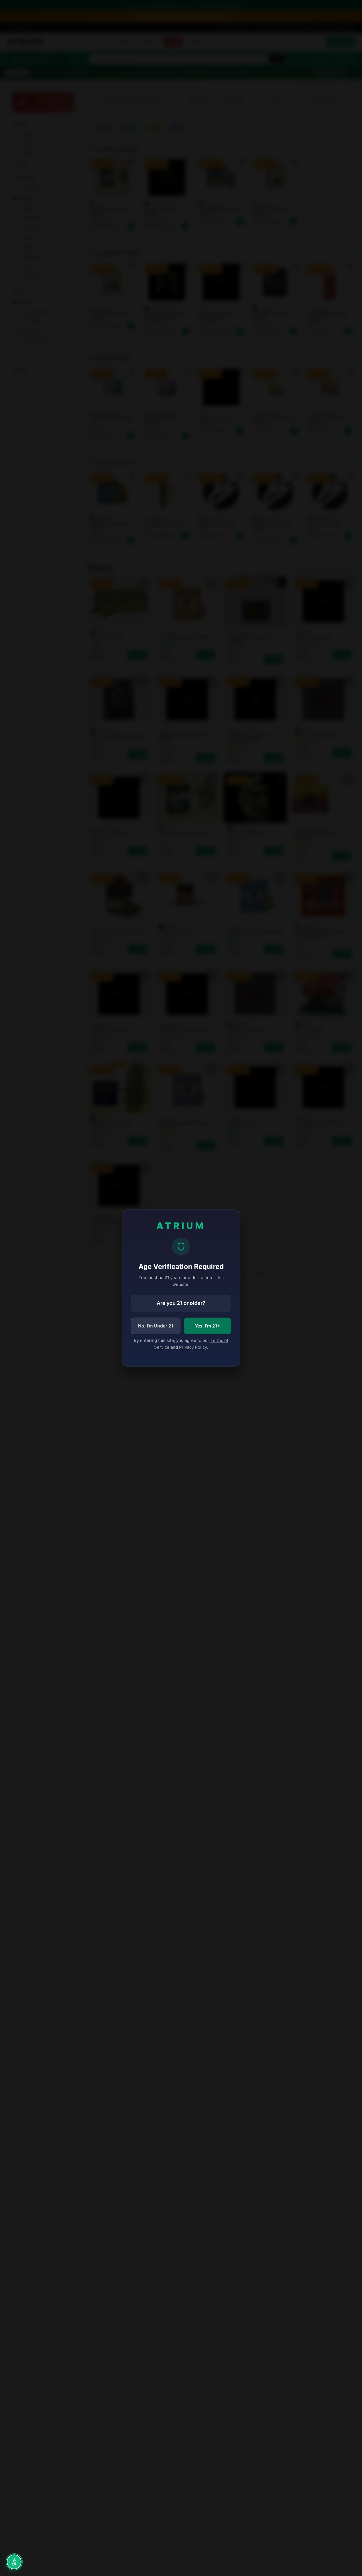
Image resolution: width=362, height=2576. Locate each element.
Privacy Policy (193, 1347)
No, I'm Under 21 (156, 1326)
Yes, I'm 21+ (208, 1326)
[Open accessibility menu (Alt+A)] (14, 2562)
